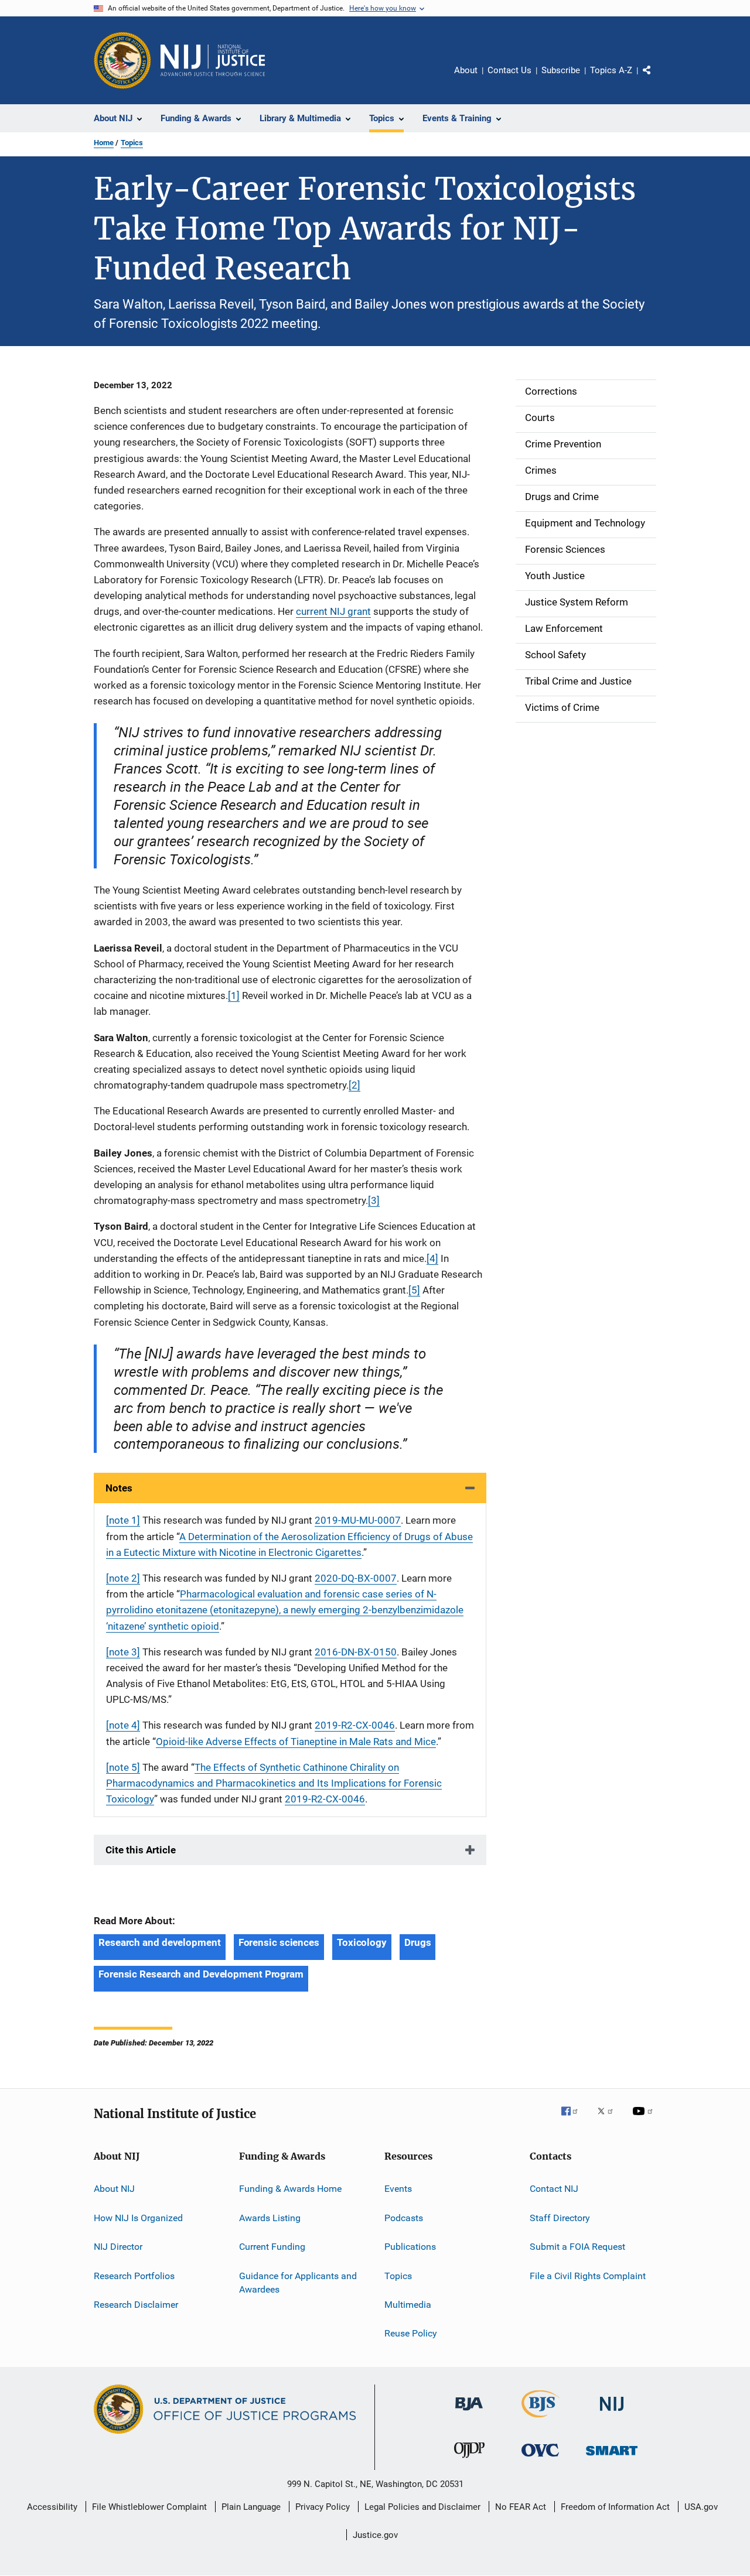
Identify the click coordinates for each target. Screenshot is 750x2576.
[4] (432, 1258)
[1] (234, 995)
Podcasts (404, 2218)
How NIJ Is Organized (138, 2218)
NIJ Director (118, 2247)
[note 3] (123, 1652)
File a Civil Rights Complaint (588, 2275)
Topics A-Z (611, 70)
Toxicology (362, 1942)
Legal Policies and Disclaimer (422, 2507)
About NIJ (114, 2189)
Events (398, 2189)
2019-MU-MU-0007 (358, 1520)
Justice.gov (375, 2535)
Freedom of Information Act (615, 2507)
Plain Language (251, 2507)
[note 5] (123, 1767)
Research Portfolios (134, 2275)
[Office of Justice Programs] (122, 60)
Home (104, 143)
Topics (132, 143)
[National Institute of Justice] (612, 2413)
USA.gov (701, 2507)
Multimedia (408, 2305)
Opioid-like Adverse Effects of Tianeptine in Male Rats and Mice (296, 1742)
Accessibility (52, 2507)
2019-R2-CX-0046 (355, 1725)
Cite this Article (141, 1850)
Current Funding (272, 2247)
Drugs (418, 1942)
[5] (414, 1290)
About (466, 70)
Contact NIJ (554, 2189)
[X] (609, 2119)
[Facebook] (574, 2119)
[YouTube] (645, 2119)
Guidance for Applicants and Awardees (298, 2282)
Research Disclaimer (136, 2305)
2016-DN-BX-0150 (356, 1652)
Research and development (160, 1942)
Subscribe (561, 70)
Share (656, 78)
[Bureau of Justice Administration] (469, 2413)
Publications (410, 2247)
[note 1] (123, 1520)
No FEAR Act (521, 2507)
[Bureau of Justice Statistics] (541, 2420)
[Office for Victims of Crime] (540, 2459)
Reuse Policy (411, 2333)
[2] (354, 1085)
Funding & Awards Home (290, 2189)
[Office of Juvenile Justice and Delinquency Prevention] (469, 2460)
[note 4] (123, 1725)
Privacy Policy (323, 2507)
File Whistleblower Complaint (149, 2507)
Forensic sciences (279, 1942)
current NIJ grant (333, 611)
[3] (374, 1200)
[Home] (213, 60)
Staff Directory (560, 2218)
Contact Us (509, 70)
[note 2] (123, 1578)
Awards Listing (270, 2218)
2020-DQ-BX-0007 (356, 1578)
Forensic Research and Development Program (201, 1974)
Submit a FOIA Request (577, 2247)
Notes (119, 1488)
